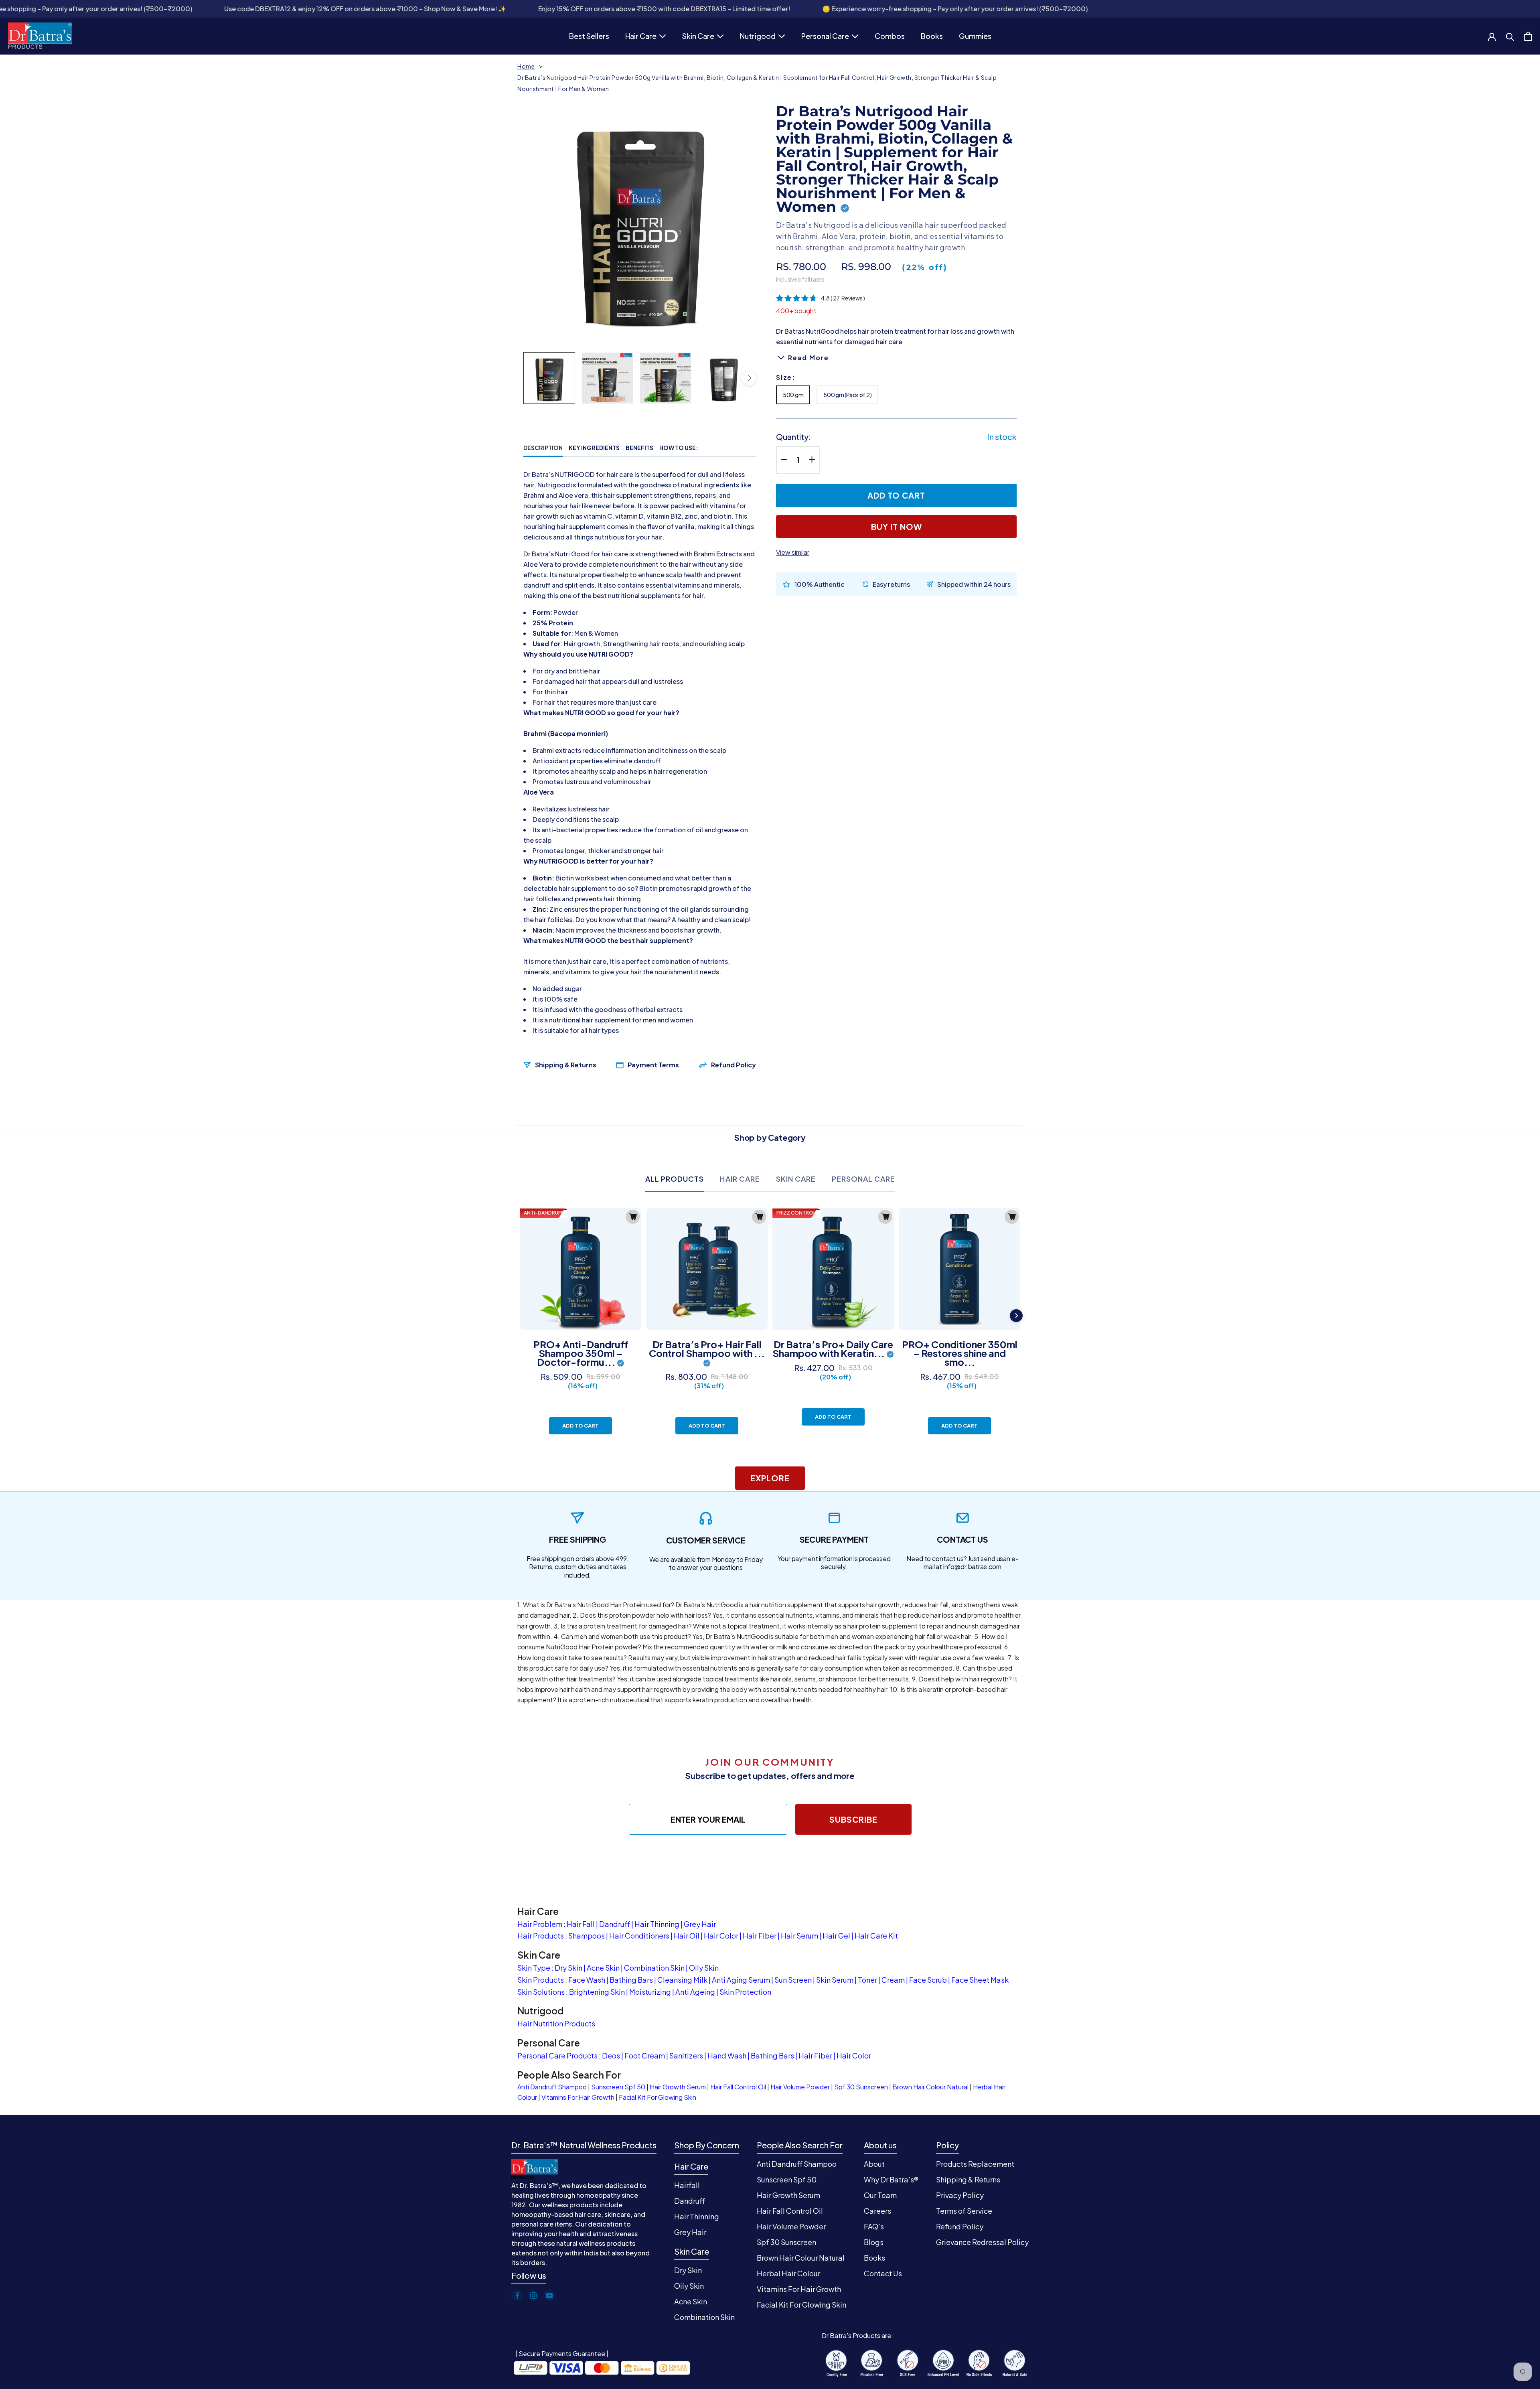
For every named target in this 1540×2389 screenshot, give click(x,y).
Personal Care (825, 37)
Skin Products (541, 1980)
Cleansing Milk (682, 1980)
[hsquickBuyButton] (633, 1217)
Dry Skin (568, 1968)
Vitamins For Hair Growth (578, 2097)
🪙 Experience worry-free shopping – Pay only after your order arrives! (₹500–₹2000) (742, 9)
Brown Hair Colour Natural (930, 2087)
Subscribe (853, 1819)
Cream (893, 1980)
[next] (749, 378)
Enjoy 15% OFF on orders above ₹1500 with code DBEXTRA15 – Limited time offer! (451, 9)
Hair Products (541, 1936)
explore (770, 1478)
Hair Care (641, 37)
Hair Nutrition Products (556, 2023)
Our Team (880, 2195)
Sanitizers (686, 2055)
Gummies (975, 37)
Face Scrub (928, 1980)
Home (526, 66)
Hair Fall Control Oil (738, 2087)
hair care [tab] (740, 1179)
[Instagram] (533, 2296)
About (874, 2164)
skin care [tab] (796, 1179)
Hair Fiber (760, 1936)
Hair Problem (540, 1924)
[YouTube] (549, 2296)
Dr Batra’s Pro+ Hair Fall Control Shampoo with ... (707, 1349)
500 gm (793, 394)
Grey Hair (700, 1924)
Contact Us (883, 2273)
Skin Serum (835, 1980)
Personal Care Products (557, 2055)
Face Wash (587, 1980)
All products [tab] (675, 1179)
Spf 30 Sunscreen (861, 2087)
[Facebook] (517, 2296)
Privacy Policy (960, 2195)
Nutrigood (758, 37)
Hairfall (687, 2185)
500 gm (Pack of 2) (847, 394)
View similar (793, 552)
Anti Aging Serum (741, 1980)
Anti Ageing (695, 1992)
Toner (867, 1980)
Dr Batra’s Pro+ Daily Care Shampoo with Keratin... (833, 1349)
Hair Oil (687, 1936)
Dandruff (615, 1924)
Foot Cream (645, 2055)
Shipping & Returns (566, 1065)
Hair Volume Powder (800, 2087)
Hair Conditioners (639, 1936)
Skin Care (698, 37)
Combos (890, 37)
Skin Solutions (541, 1992)
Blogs (874, 2242)
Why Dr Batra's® (891, 2179)
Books (932, 37)
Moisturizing (650, 1992)
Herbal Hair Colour (788, 2273)
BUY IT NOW (897, 526)
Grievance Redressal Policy (982, 2242)
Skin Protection (745, 1992)
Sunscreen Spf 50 (618, 2087)
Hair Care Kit (876, 1936)
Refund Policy (734, 1065)
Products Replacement (975, 2164)
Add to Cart (581, 1426)
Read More (808, 357)
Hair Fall (581, 1924)
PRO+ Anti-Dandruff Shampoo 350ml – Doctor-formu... (581, 1353)
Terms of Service (964, 2211)
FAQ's (874, 2226)
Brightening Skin (597, 1992)
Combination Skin (654, 1968)
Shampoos (587, 1936)
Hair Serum (799, 1936)
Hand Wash (727, 2055)
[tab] (543, 448)
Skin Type (534, 1968)
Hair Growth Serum (678, 2087)
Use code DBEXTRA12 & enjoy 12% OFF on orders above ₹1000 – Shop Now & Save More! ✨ (152, 9)
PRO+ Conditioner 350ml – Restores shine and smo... (960, 1353)
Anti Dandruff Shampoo (552, 2087)
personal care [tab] (863, 1179)
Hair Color (721, 1936)
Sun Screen (793, 1980)
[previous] (530, 378)
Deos (611, 2055)
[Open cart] (1528, 36)
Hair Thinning (657, 1924)
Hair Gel (836, 1936)
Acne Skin (603, 1968)
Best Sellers (589, 37)
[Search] (1510, 36)
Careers (877, 2211)
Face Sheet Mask (980, 1980)
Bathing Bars (631, 1980)
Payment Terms (653, 1065)
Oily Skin (704, 1968)
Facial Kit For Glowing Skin (658, 2097)
